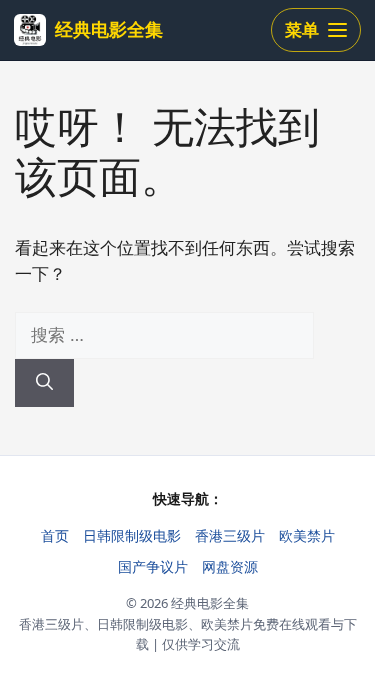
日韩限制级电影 (132, 535)
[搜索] (44, 383)
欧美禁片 (307, 535)
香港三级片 (230, 535)
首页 (55, 535)
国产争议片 (153, 566)
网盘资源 (230, 566)
